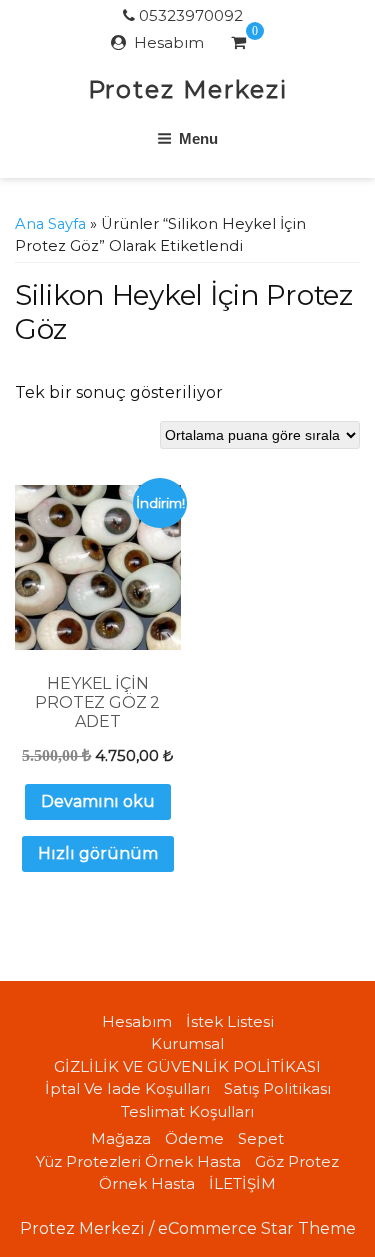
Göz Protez (297, 1161)
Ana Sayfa (50, 224)
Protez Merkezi (188, 89)
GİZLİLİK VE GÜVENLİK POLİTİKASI (187, 1066)
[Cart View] (238, 45)
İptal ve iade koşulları (127, 1088)
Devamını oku (98, 801)
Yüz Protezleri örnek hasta (138, 1161)
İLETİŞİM (242, 1183)
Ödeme (194, 1138)
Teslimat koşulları (187, 1111)
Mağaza (121, 1138)
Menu (198, 138)
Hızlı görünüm (98, 853)
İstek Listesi (230, 1021)
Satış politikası (277, 1088)
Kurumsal (187, 1043)
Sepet (261, 1138)
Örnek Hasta (147, 1183)
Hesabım (169, 42)
